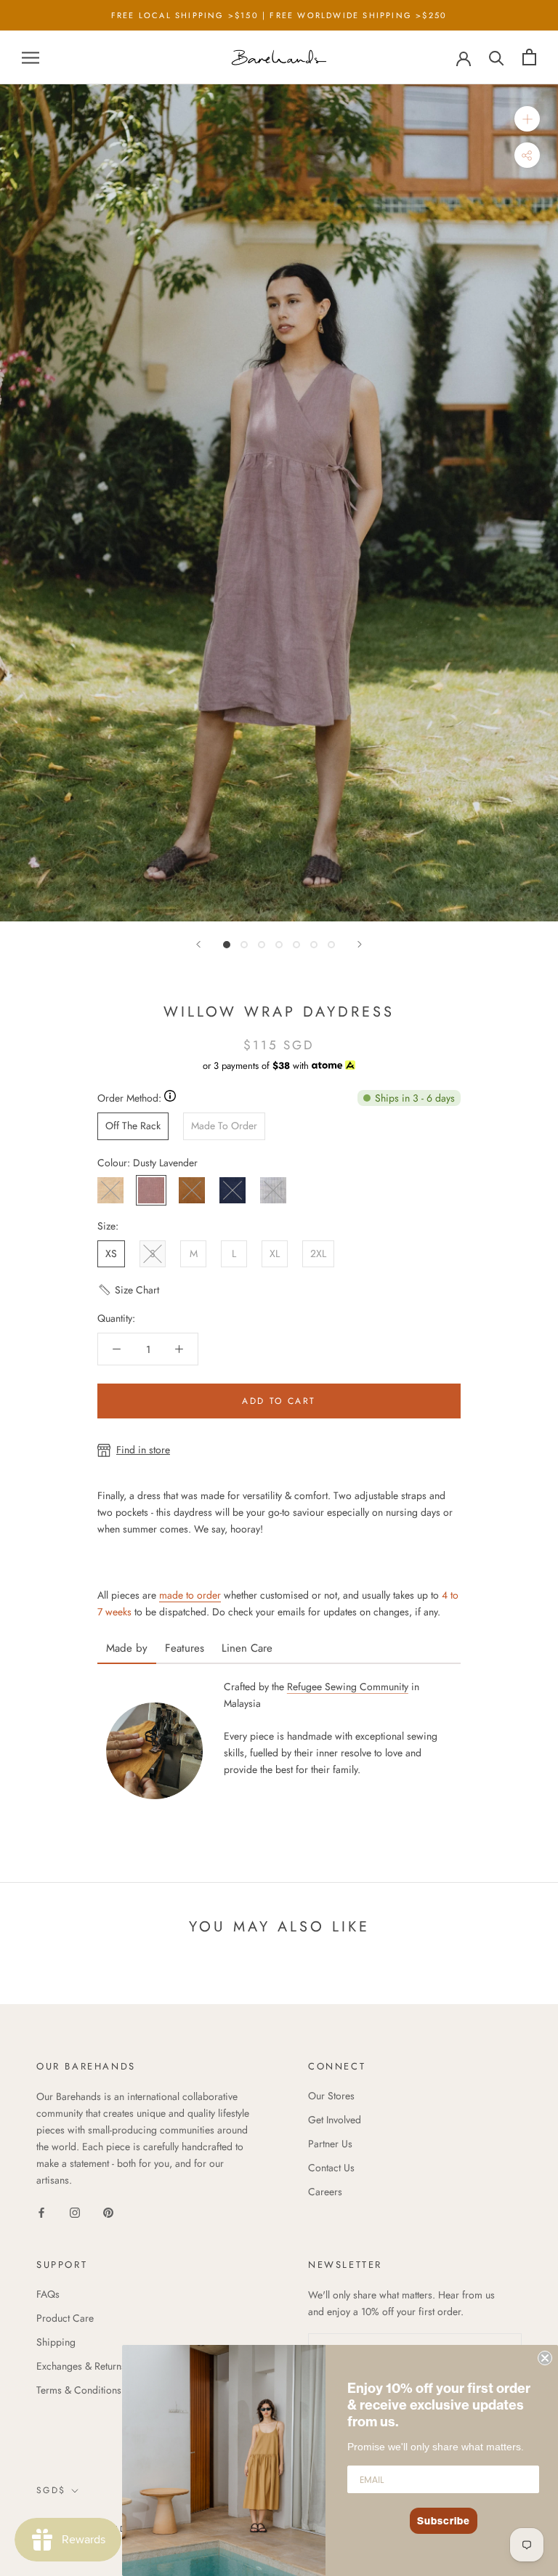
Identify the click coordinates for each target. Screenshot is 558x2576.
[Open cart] (529, 57)
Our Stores (331, 2096)
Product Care (65, 2318)
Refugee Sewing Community (348, 1687)
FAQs (48, 2294)
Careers (325, 2192)
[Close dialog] (545, 2358)
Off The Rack (133, 1126)
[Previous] (198, 944)
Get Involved (335, 2120)
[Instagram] (75, 2212)
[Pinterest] (108, 2212)
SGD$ (51, 2490)
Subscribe (444, 2521)
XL (275, 1253)
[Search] (497, 57)
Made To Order (224, 1126)
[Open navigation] (31, 57)
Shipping (56, 2342)
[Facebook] (41, 2212)
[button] (128, 1296)
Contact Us (331, 2168)
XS (111, 1253)
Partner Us (330, 2144)
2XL (318, 1253)
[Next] (360, 944)
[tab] (127, 1643)
